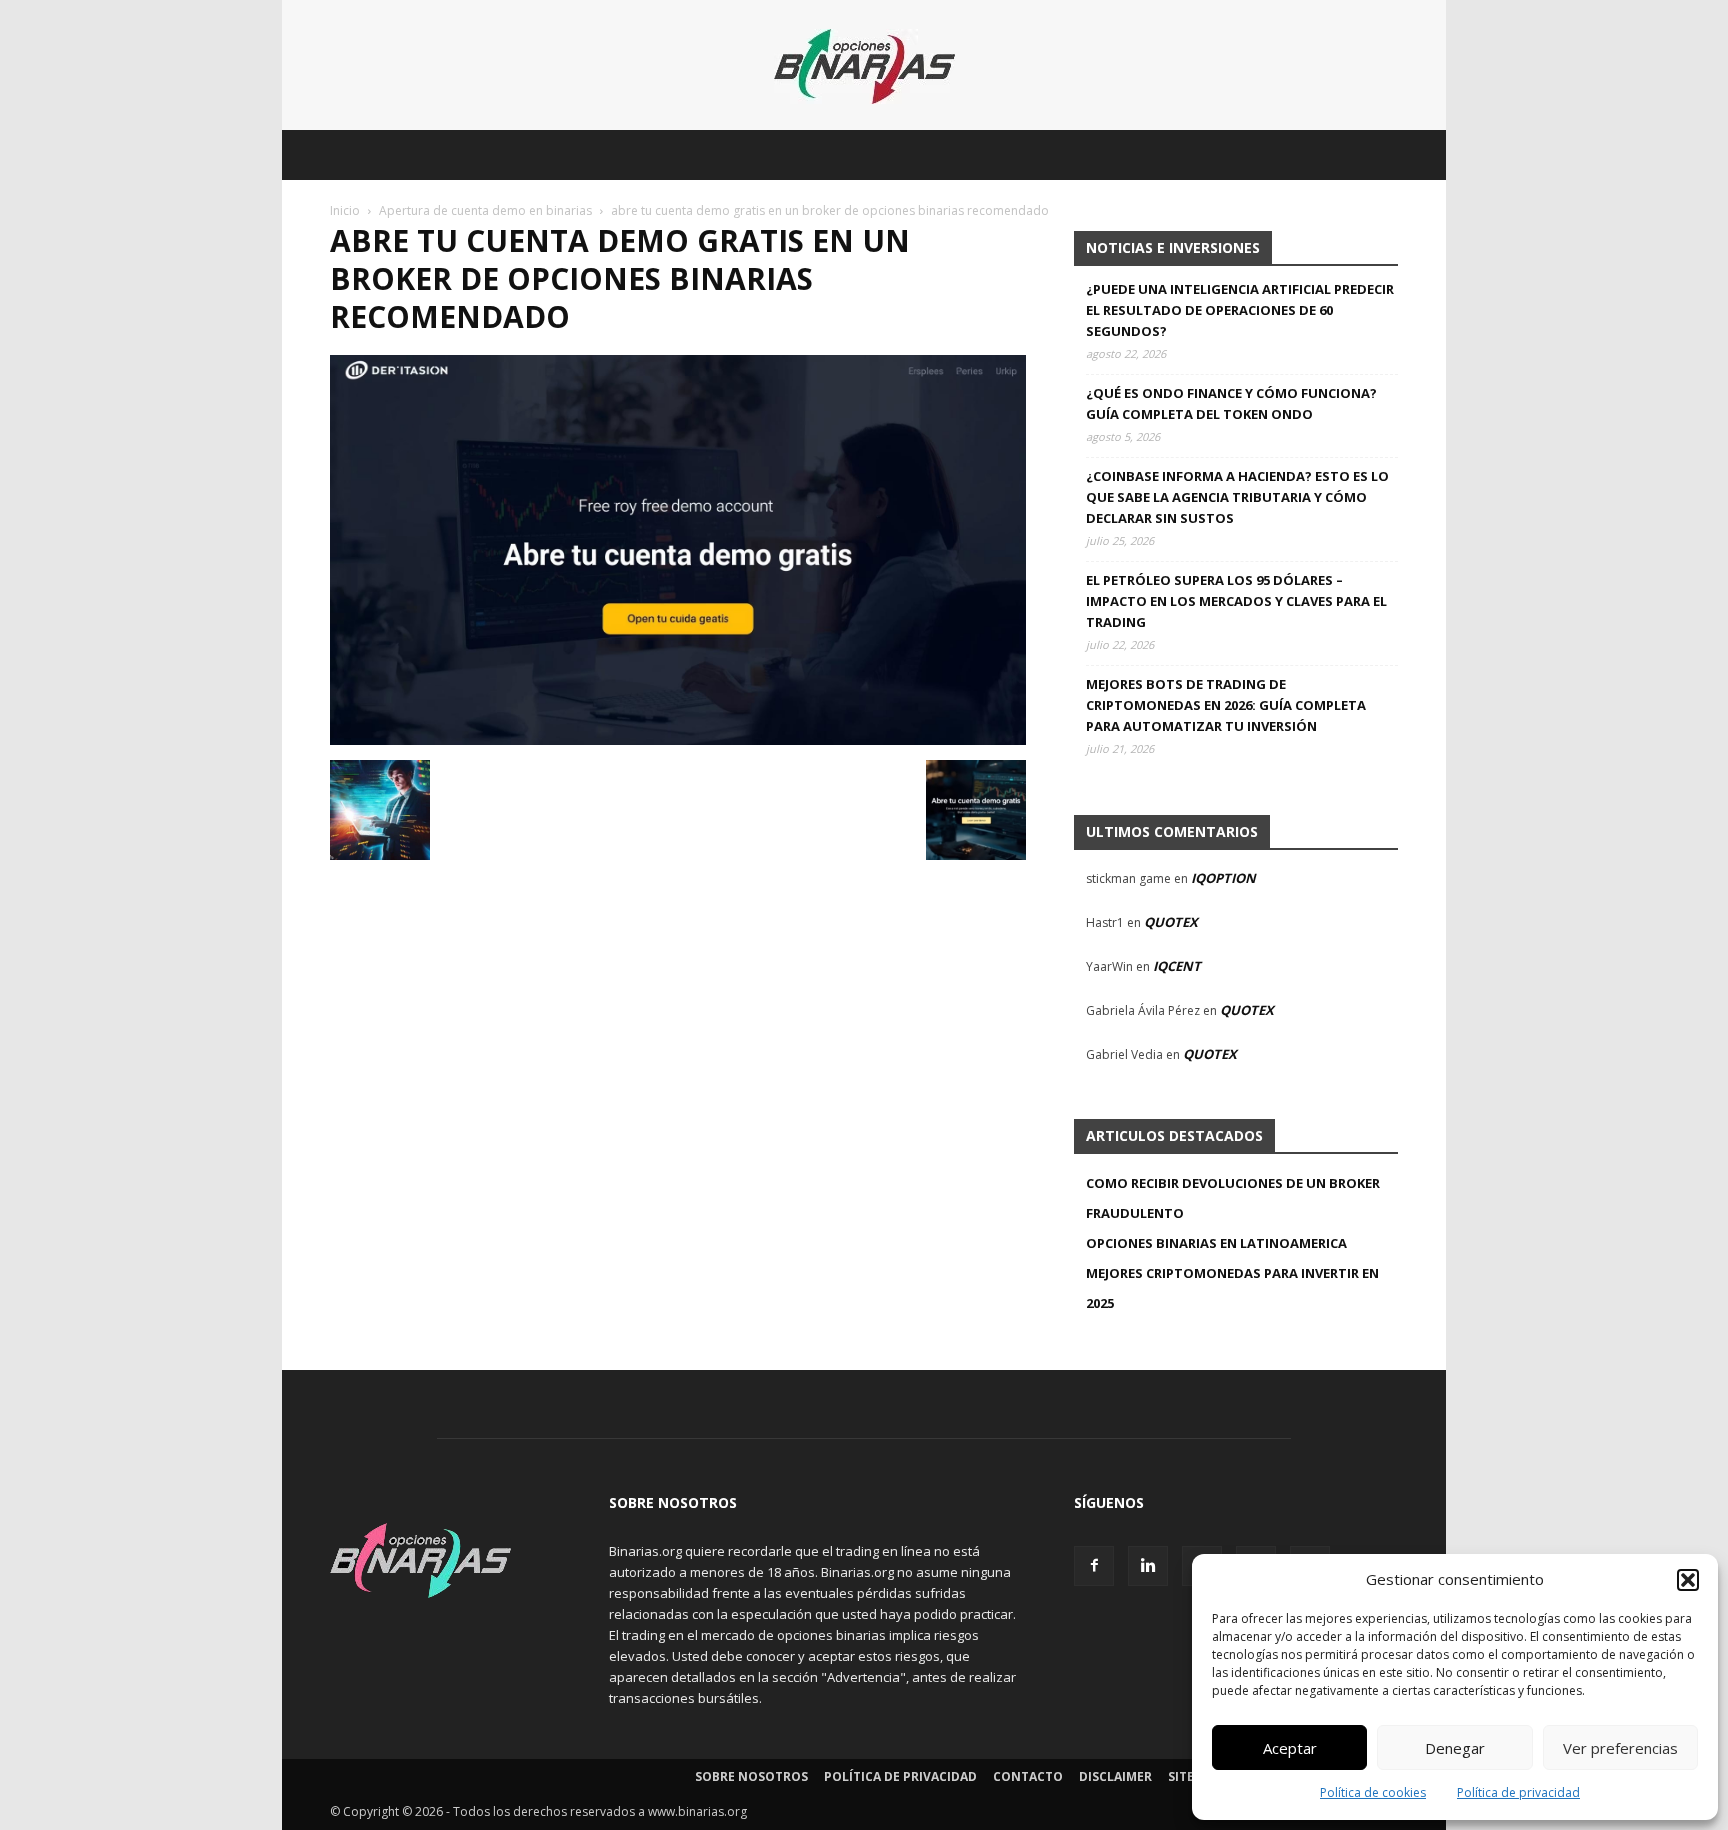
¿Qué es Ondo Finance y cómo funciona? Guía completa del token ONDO (1231, 403)
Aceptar (1290, 1748)
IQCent (1177, 966)
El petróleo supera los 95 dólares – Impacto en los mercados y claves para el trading (1236, 601)
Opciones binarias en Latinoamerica (1216, 1243)
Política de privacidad (1518, 1792)
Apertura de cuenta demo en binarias (485, 210)
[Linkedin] (1148, 1566)
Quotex (1171, 922)
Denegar (1455, 1748)
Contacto (1028, 1776)
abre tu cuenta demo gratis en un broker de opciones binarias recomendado (620, 278)
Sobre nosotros (751, 1776)
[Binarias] (864, 66)
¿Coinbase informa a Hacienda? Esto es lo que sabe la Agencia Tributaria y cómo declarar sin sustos (1237, 497)
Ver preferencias (1620, 1748)
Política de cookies (1373, 1792)
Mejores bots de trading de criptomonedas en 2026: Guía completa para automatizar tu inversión (1226, 705)
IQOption (1223, 878)
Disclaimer (1115, 1776)
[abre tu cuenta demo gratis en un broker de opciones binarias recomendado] (678, 739)
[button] (1688, 1580)
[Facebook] (1094, 1566)
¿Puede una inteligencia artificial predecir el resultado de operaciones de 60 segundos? (1240, 310)
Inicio (345, 210)
